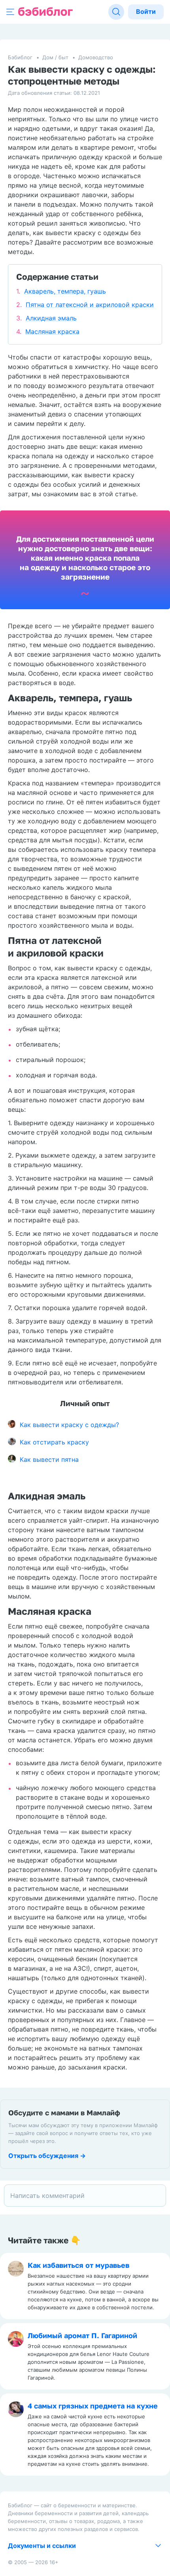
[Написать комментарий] (85, 2196)
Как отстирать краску (54, 1442)
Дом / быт (55, 57)
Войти (146, 11)
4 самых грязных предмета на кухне (93, 2406)
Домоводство (96, 57)
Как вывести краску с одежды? (69, 1425)
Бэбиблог (20, 57)
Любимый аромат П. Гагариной (82, 2335)
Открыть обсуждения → (47, 2156)
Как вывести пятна (49, 1459)
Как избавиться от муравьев (78, 2265)
